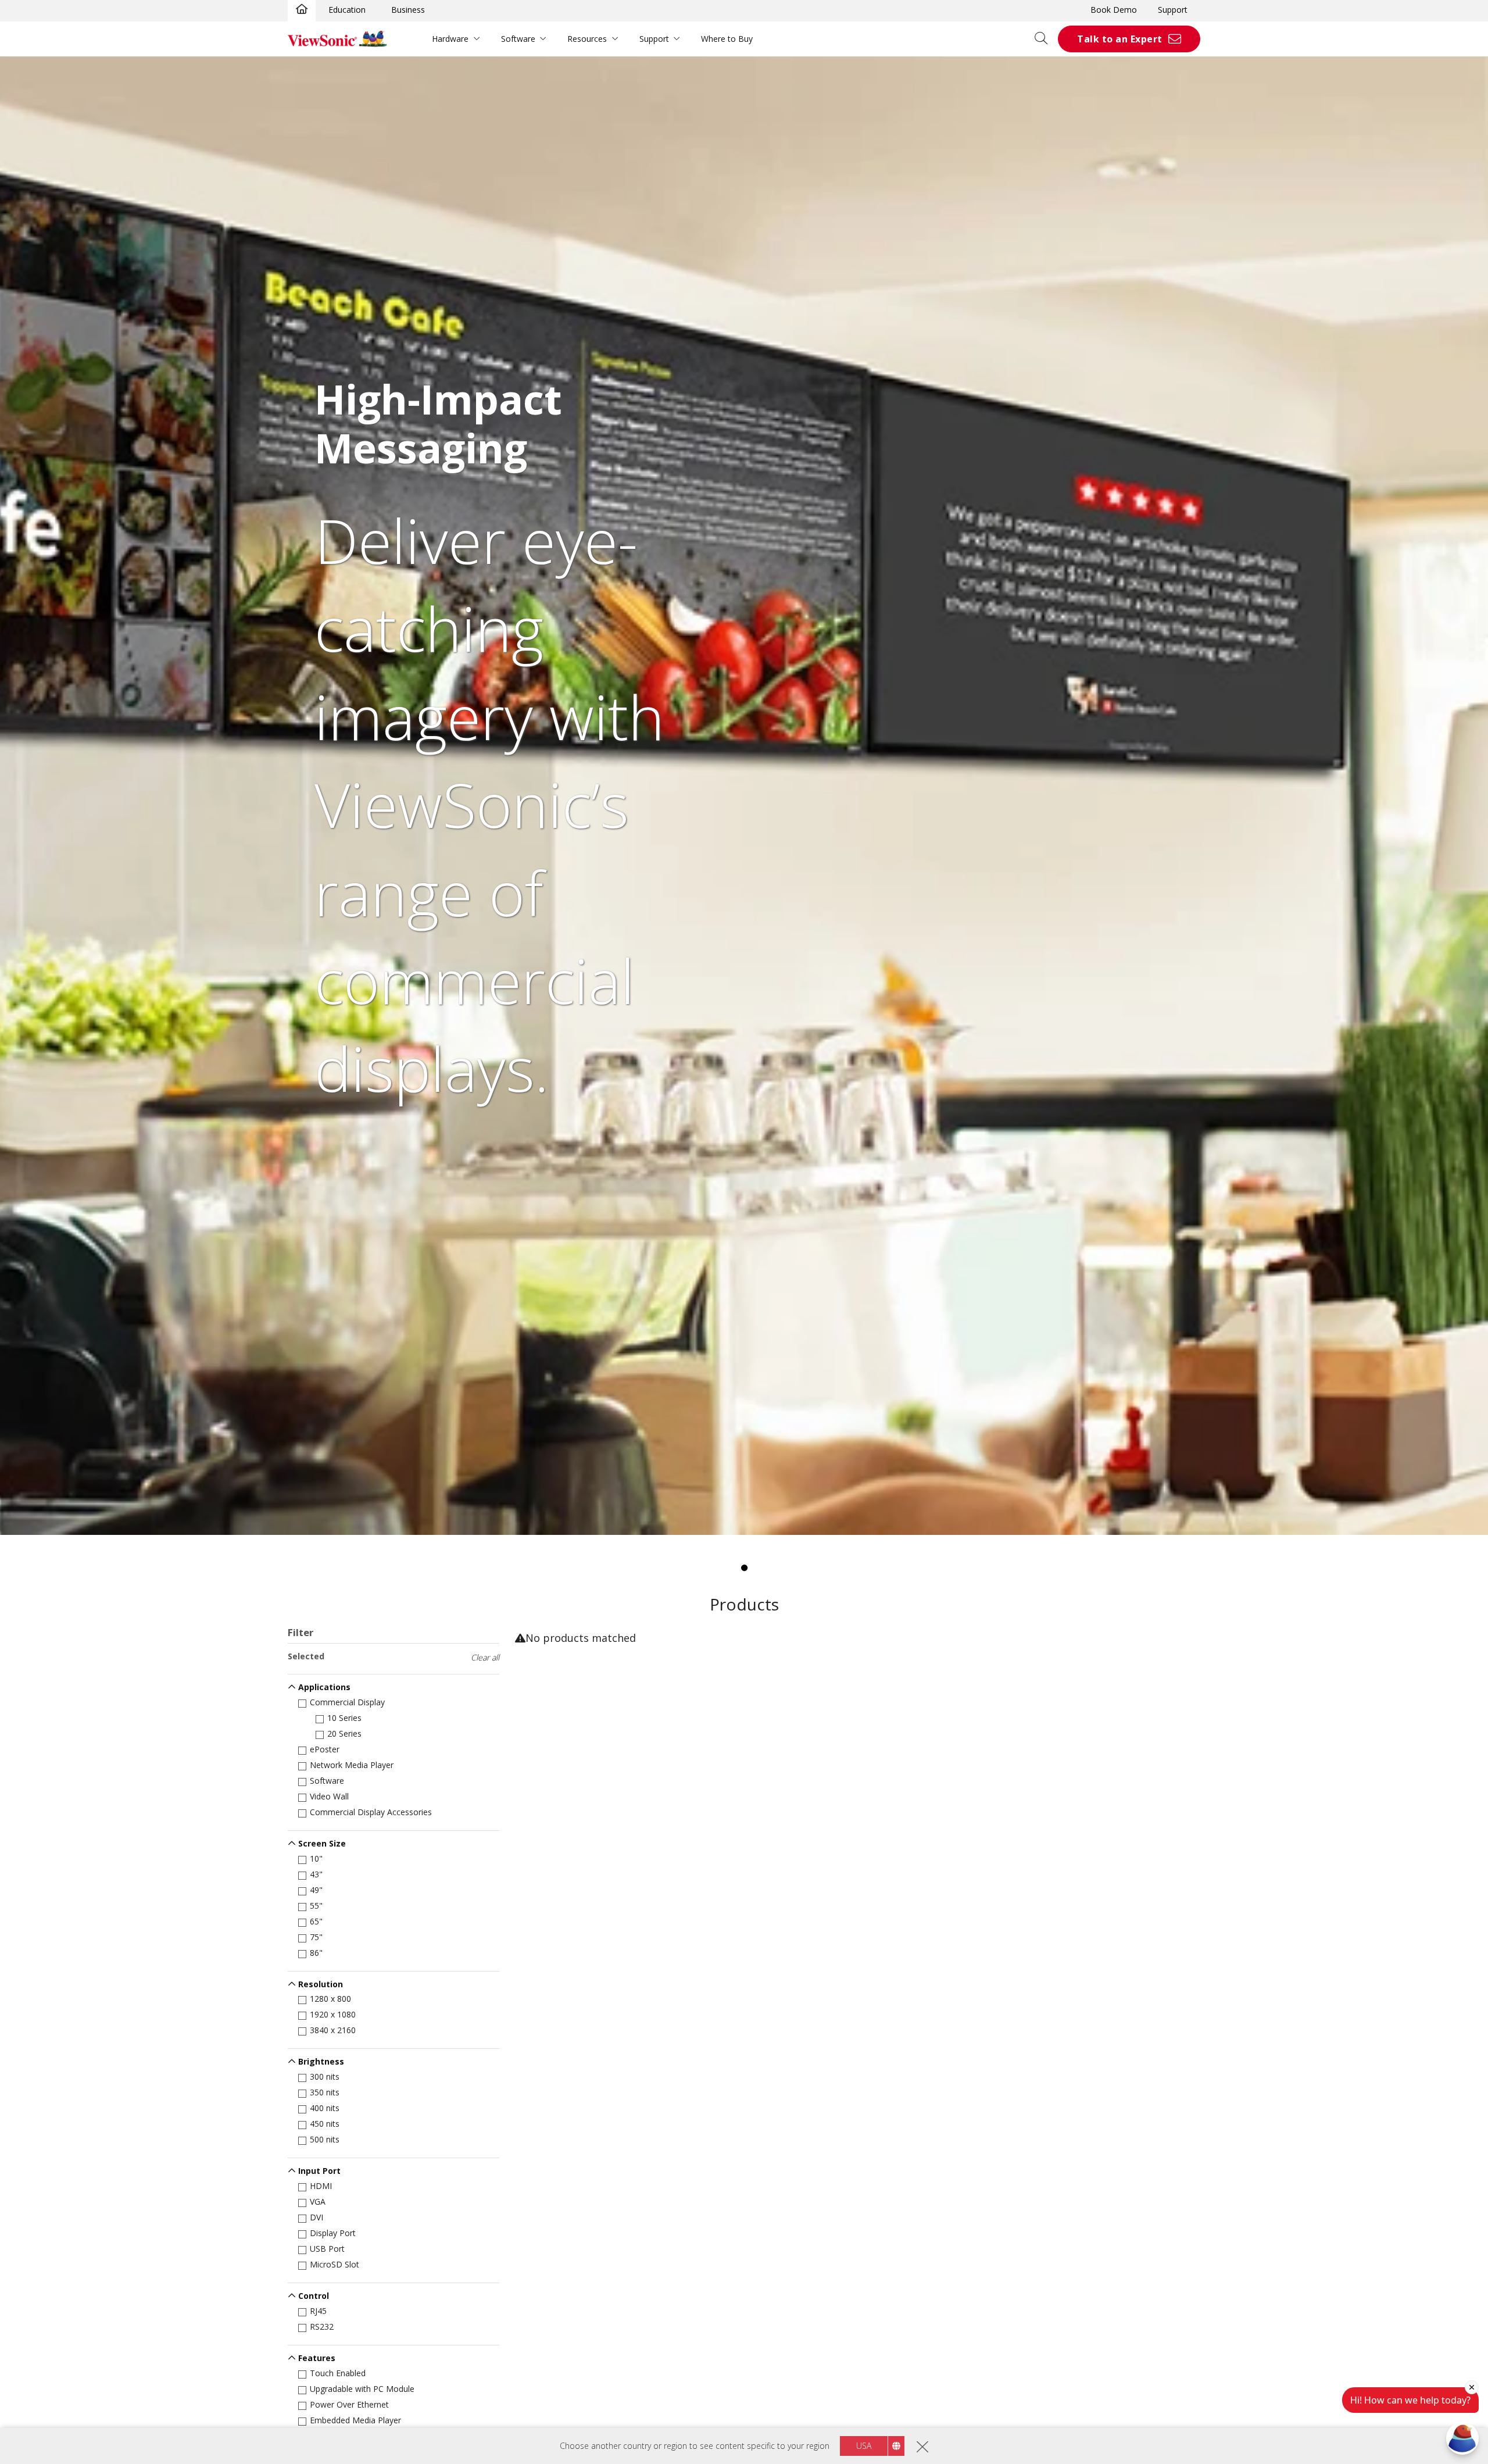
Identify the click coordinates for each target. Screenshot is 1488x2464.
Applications (324, 1687)
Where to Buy (727, 39)
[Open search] (1045, 39)
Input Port (319, 2171)
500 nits (325, 2139)
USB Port (327, 2249)
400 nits (325, 2108)
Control (314, 2296)
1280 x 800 (330, 1999)
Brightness (321, 2061)
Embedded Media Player (355, 2420)
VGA (318, 2201)
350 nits (325, 2092)
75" (316, 1937)
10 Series (344, 1718)
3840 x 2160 (333, 2030)
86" (316, 1953)
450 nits (325, 2124)
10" (316, 1858)
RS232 (322, 2326)
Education (347, 10)
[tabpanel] (744, 796)
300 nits (325, 2076)
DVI (316, 2217)
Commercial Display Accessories (371, 1812)
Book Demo (1114, 10)
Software (518, 39)
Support (1173, 10)
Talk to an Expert (1120, 39)
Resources (587, 39)
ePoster (325, 1749)
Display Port (333, 2233)
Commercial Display (347, 1702)
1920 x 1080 (333, 2014)
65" (316, 1921)
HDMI (321, 2186)
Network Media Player (352, 1765)
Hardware (450, 39)
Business (408, 10)
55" (316, 1906)
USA (864, 2446)
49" (316, 1890)
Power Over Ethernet (349, 2404)
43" (316, 1874)
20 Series (344, 1733)
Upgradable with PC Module (362, 2389)
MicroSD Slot (335, 2264)
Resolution (321, 1984)
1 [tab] (744, 1568)
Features (317, 2358)
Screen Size (322, 1843)
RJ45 (318, 2311)
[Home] (302, 10)
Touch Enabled (338, 2373)
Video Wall (329, 1796)
